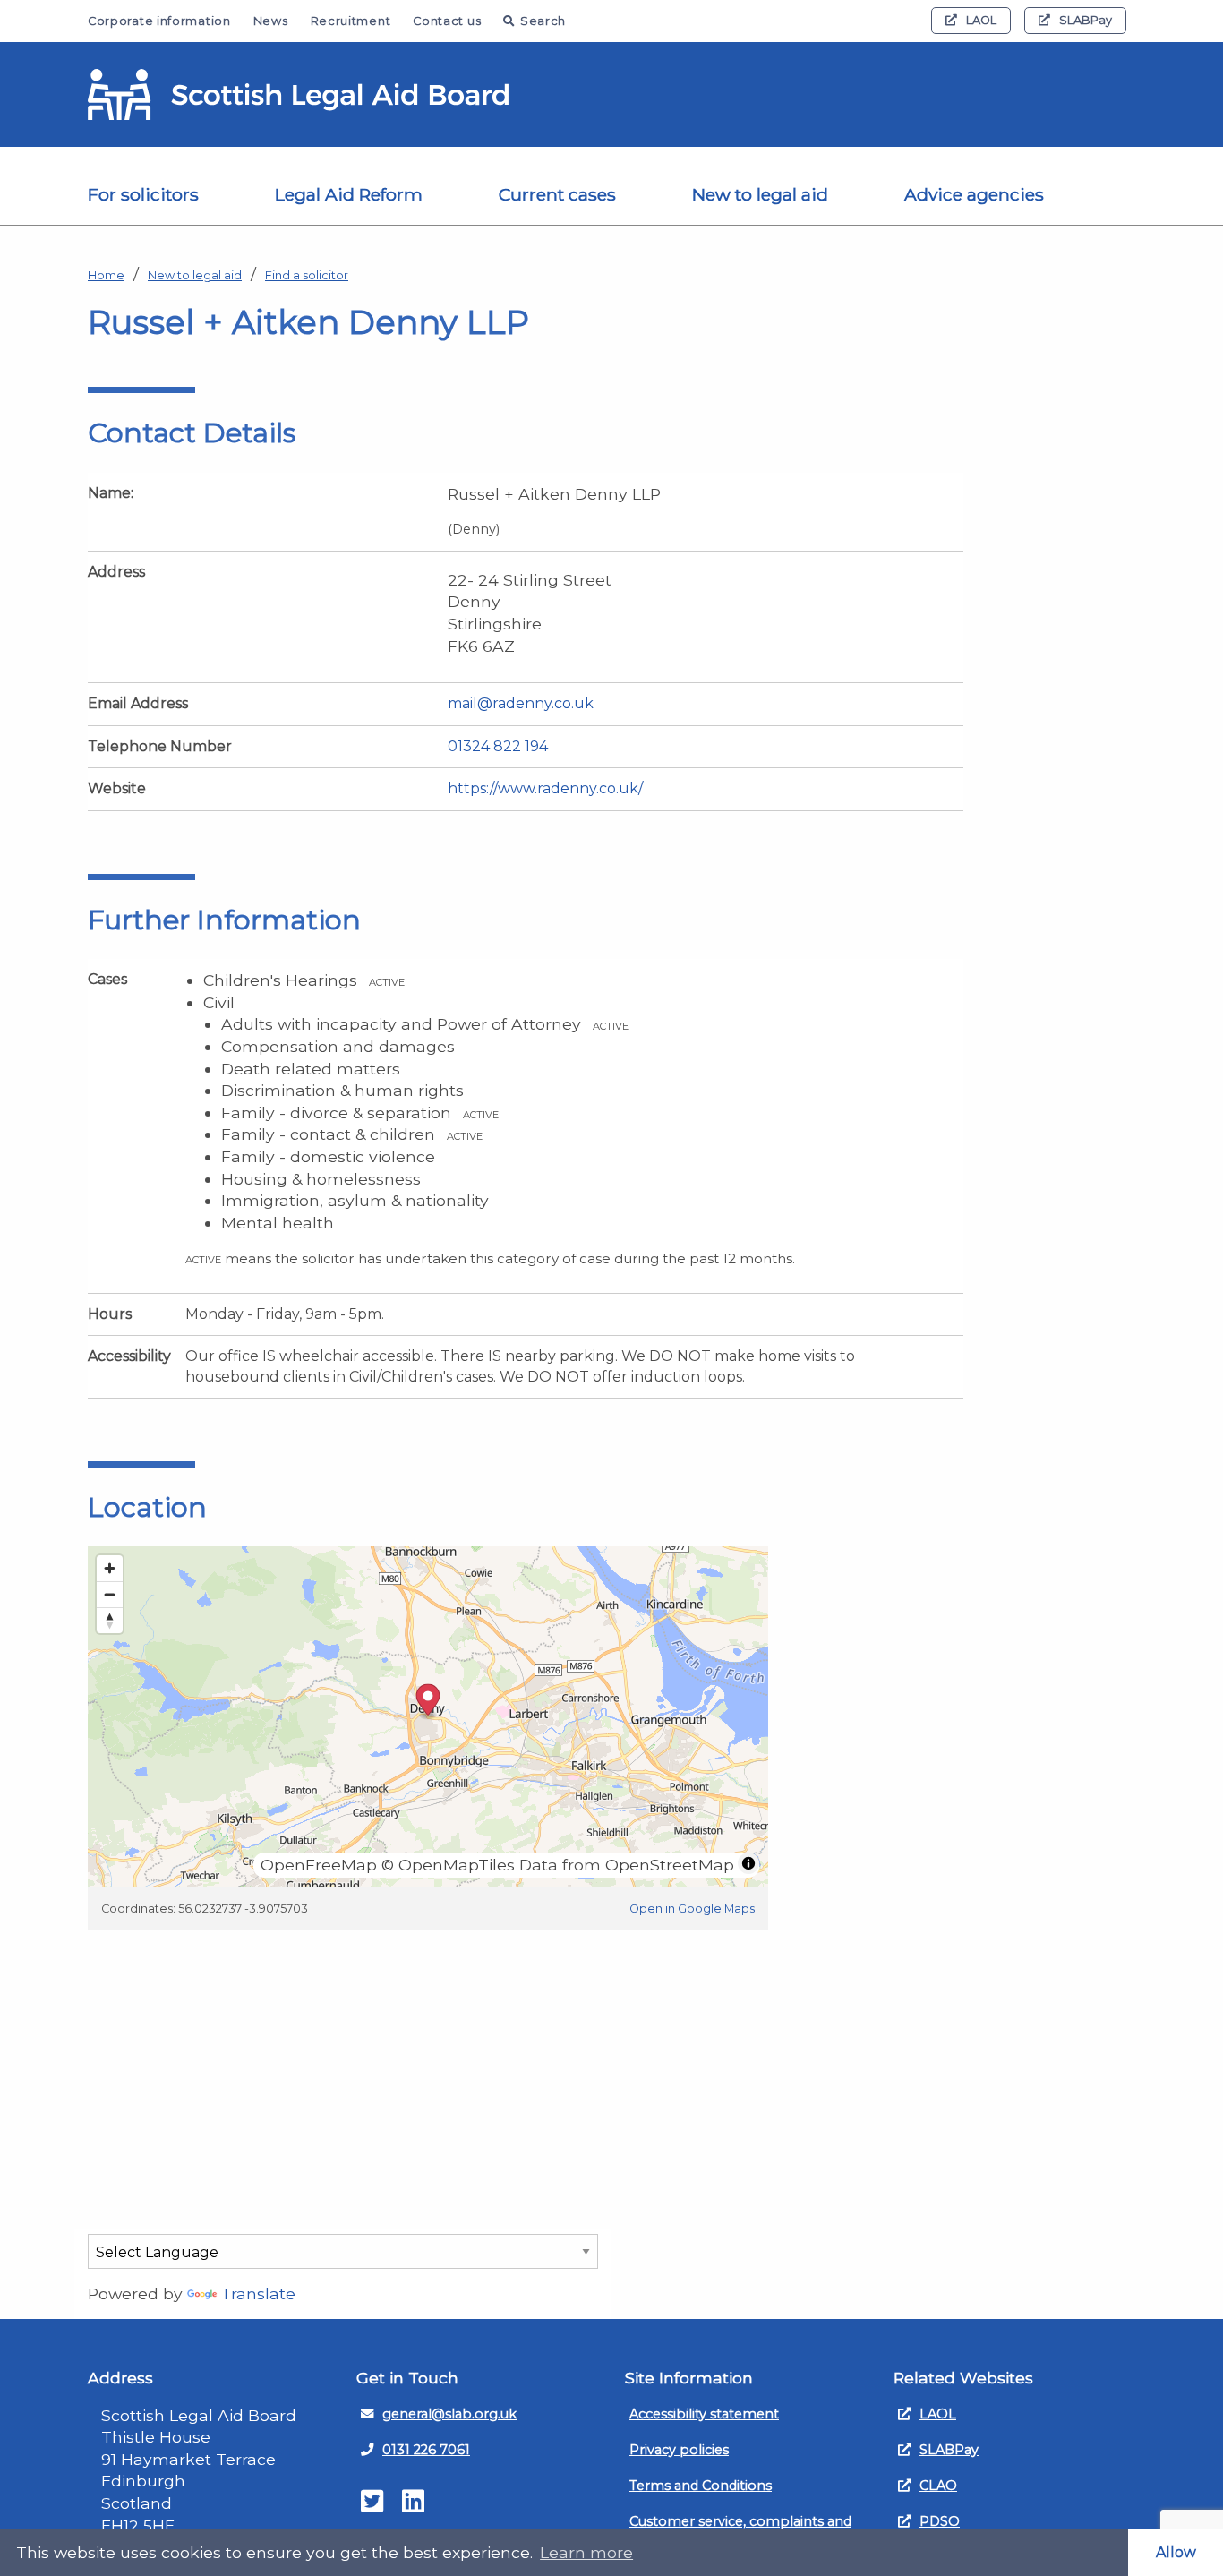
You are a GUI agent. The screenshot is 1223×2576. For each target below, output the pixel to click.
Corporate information (159, 21)
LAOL (981, 20)
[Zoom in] (110, 1568)
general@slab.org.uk (449, 2414)
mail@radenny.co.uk (521, 703)
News (271, 21)
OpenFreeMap (319, 1865)
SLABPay (1086, 20)
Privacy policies (679, 2450)
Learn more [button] (586, 2552)
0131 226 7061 (426, 2450)
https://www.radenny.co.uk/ (545, 788)
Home (106, 275)
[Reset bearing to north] (110, 1620)
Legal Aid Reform (349, 194)
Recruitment (351, 21)
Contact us (447, 21)
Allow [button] (1176, 2552)
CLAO (938, 2486)
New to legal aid (760, 194)
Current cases (557, 194)
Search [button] (543, 21)
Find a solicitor (307, 275)
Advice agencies (974, 194)
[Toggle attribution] (748, 1863)
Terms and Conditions (701, 2486)
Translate (258, 2294)
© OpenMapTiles (448, 1865)
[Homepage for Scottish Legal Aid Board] (298, 95)
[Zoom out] (110, 1594)
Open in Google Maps (692, 1908)
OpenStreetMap (670, 1865)
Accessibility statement (704, 2414)
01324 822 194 (498, 746)
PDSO (940, 2521)
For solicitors (143, 194)
